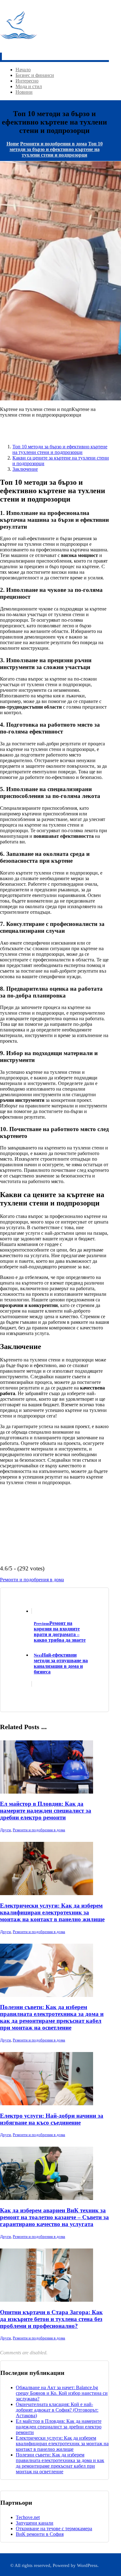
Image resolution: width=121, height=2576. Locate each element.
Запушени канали (35, 2523)
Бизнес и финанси (35, 75)
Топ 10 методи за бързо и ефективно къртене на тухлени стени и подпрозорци (60, 449)
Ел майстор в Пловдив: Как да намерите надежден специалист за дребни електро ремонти (59, 2427)
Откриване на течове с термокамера (54, 2529)
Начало (23, 70)
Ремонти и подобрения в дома (32, 1580)
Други (5, 1830)
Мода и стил (29, 86)
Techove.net (28, 2517)
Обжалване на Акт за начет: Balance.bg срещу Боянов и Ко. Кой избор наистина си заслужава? (62, 2393)
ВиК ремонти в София (40, 2534)
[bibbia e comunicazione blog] (19, 42)
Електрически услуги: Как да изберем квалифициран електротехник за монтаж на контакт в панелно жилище (62, 2444)
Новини (24, 92)
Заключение (25, 469)
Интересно (27, 81)
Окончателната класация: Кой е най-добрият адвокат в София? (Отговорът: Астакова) (57, 2410)
